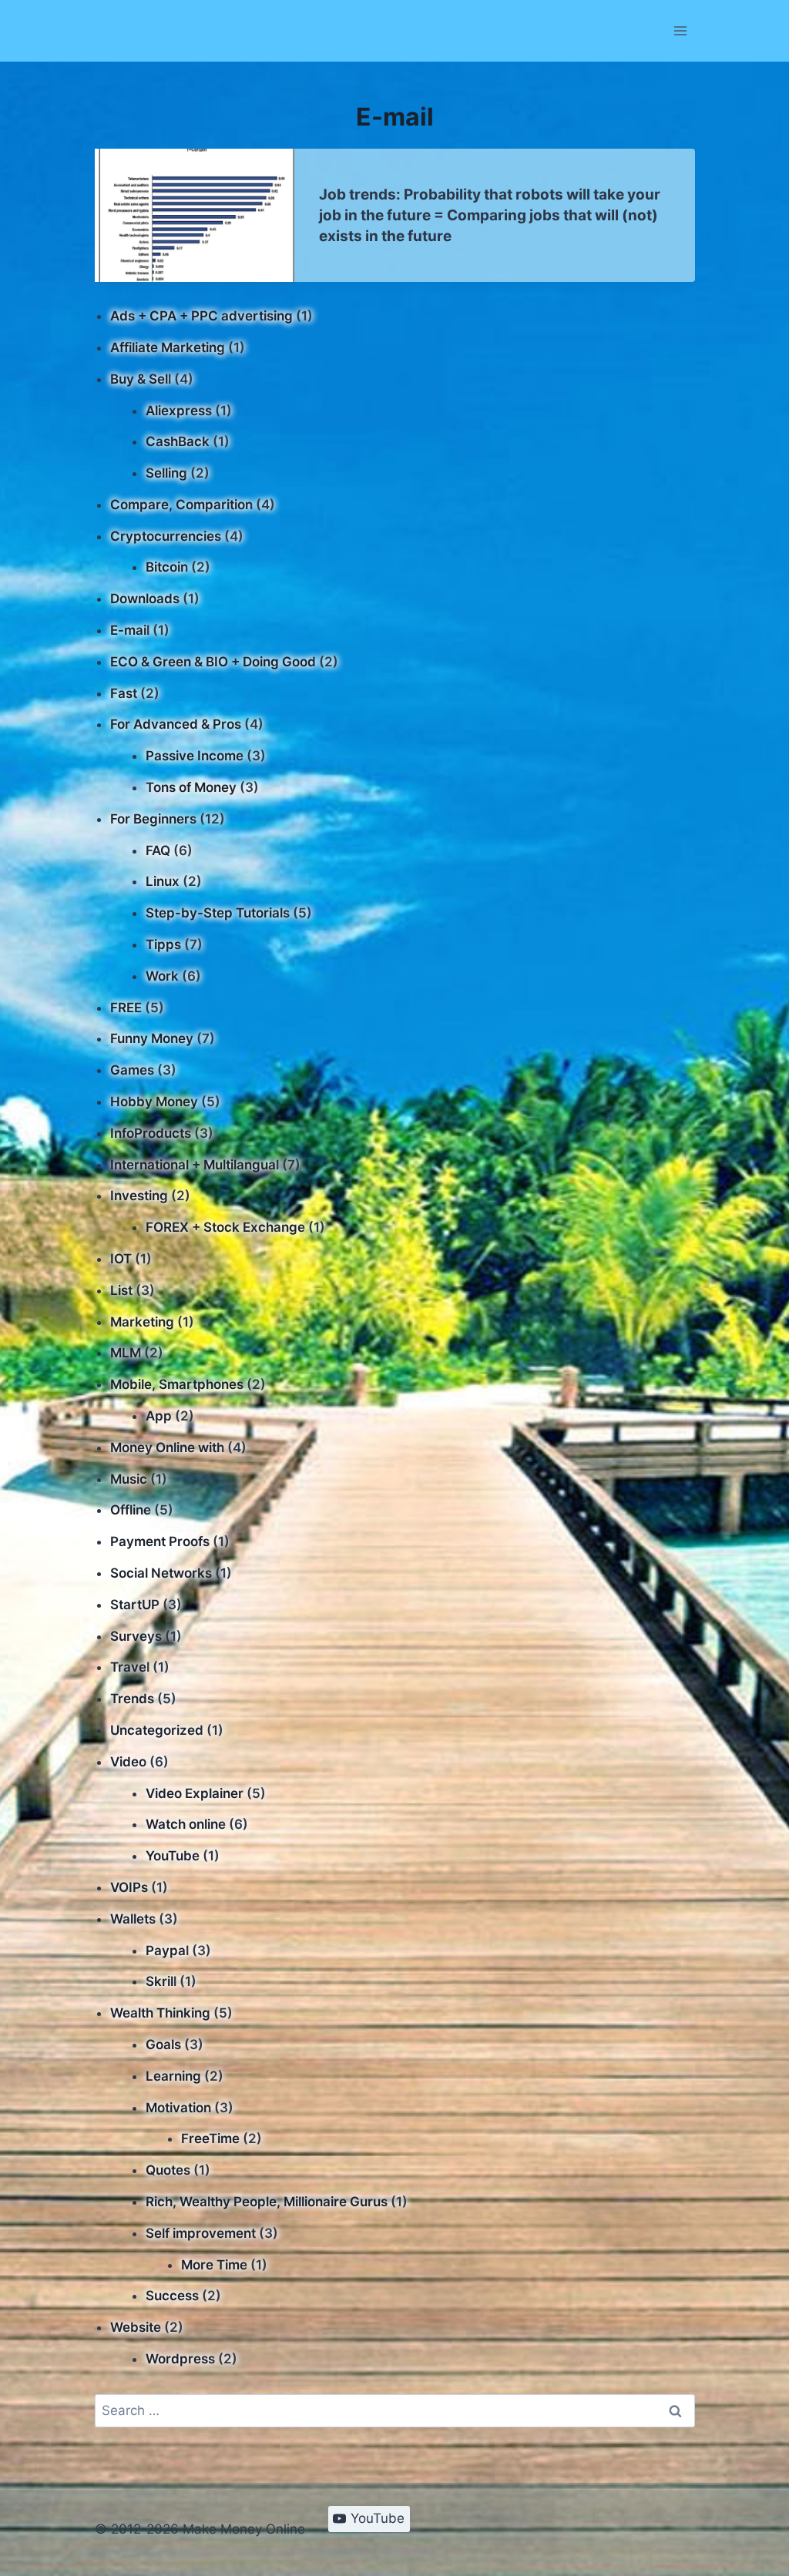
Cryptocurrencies (166, 536)
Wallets (133, 1919)
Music (129, 1479)
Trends (132, 1699)
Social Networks (161, 1573)
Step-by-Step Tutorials (218, 913)
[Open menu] (681, 30)
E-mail (130, 630)
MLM (126, 1353)
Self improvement (201, 2233)
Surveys (136, 1636)
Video (128, 1762)
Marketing (142, 1322)
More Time (214, 2265)
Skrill (161, 1981)
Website (136, 2327)
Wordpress (180, 2359)
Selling (166, 473)
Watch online (186, 1824)
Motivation (178, 2108)
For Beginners (153, 819)
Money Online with (167, 1447)
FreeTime (210, 2138)
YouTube (173, 1856)
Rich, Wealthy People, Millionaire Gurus (267, 2202)
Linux (163, 881)
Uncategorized (157, 1730)
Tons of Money (191, 787)
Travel (130, 1667)
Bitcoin (167, 567)
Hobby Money (154, 1102)
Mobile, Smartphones (177, 1384)
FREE (126, 1008)
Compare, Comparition (181, 505)
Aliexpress (179, 411)
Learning (173, 2076)
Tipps (163, 944)
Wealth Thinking (160, 2013)
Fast (124, 693)
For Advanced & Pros (176, 724)
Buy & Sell (141, 379)
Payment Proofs (160, 1541)
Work (162, 976)
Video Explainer (195, 1793)
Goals (163, 2044)
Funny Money (152, 1038)
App (159, 1416)
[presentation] (195, 215)
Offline (131, 1510)
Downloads (145, 599)
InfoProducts (151, 1133)
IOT (121, 1259)
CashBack (178, 441)
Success (172, 2296)
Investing (139, 1196)
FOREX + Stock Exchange (225, 1227)
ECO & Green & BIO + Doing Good (213, 662)
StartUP (135, 1605)
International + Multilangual (195, 1165)
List (121, 1290)
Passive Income (195, 756)
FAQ (158, 850)
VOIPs (129, 1887)
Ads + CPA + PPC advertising (201, 316)
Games (132, 1070)
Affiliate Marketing (168, 347)
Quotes (168, 2170)
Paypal (167, 1950)
